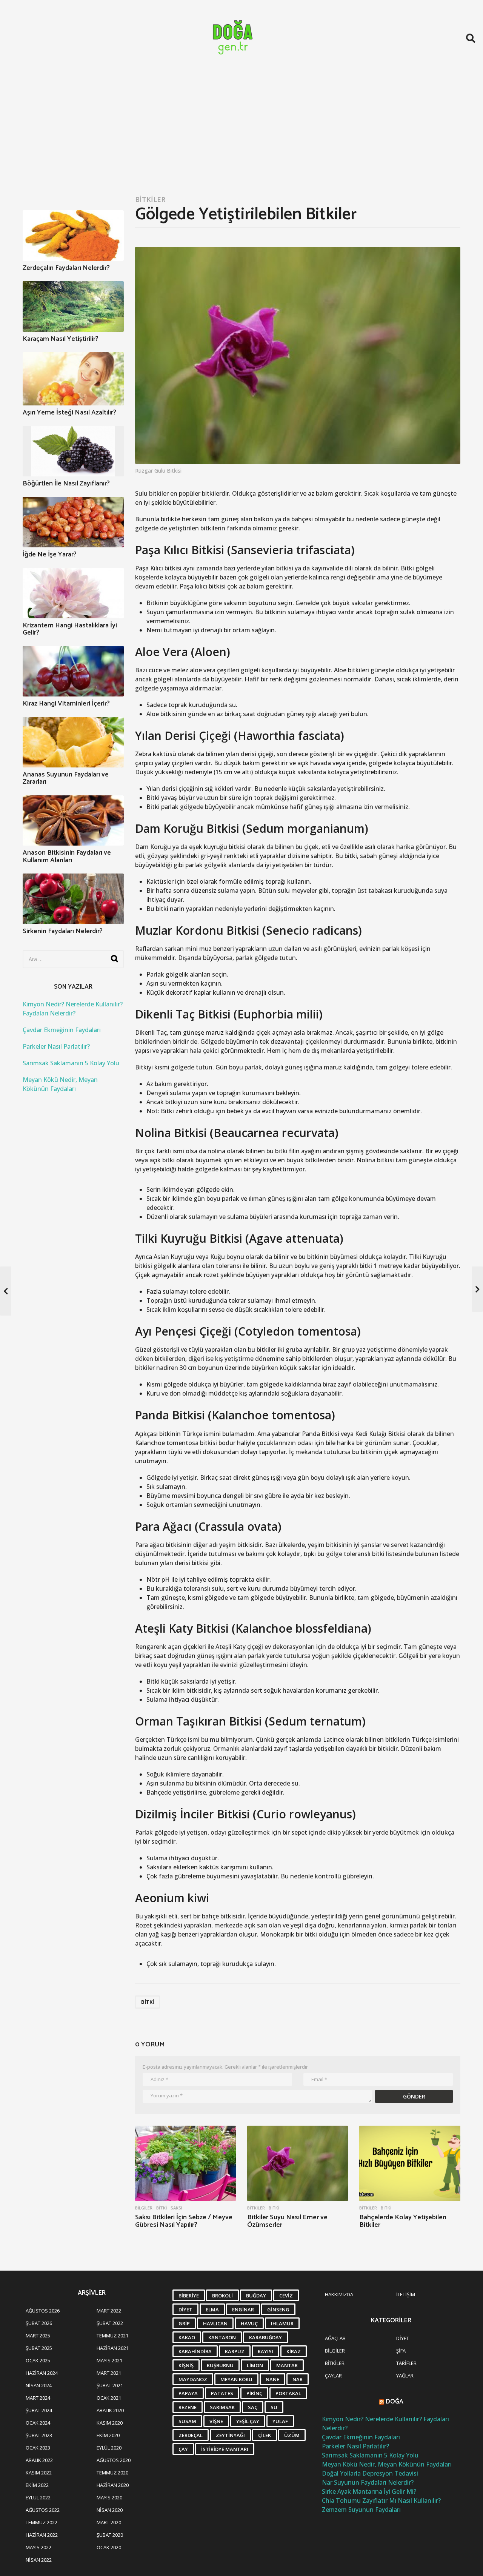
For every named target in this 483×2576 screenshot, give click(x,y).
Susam (187, 2421)
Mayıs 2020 (109, 2497)
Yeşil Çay (248, 2421)
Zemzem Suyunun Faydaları (361, 2510)
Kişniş (186, 2365)
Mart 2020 (109, 2522)
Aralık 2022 (39, 2460)
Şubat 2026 (39, 2323)
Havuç (249, 2323)
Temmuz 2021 (112, 2336)
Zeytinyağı (230, 2435)
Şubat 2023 (39, 2435)
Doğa (395, 2402)
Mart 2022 (109, 2311)
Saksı (176, 2208)
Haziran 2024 (42, 2373)
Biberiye (189, 2296)
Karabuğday (265, 2337)
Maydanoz (193, 2379)
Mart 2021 (109, 2373)
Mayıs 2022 (38, 2547)
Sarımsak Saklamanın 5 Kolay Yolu (71, 1063)
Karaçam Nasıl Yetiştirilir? (61, 339)
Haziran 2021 (113, 2348)
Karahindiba (195, 2351)
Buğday (256, 2296)
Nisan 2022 (39, 2560)
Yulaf (280, 2421)
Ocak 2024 (38, 2423)
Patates (222, 2393)
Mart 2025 (38, 2336)
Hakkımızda (339, 2294)
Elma (212, 2309)
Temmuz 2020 (112, 2473)
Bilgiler (144, 2208)
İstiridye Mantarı (225, 2449)
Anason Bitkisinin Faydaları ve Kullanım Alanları (67, 856)
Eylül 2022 (38, 2497)
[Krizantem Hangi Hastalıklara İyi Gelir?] (73, 593)
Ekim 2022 (37, 2485)
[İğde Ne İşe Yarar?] (73, 522)
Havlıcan (215, 2323)
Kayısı (265, 2351)
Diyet (185, 2309)
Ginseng (278, 2309)
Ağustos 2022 (43, 2510)
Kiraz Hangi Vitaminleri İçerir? (66, 704)
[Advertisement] (241, 133)
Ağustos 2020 (114, 2460)
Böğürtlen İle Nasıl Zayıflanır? (66, 484)
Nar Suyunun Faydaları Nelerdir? (368, 2482)
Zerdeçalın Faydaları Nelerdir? (66, 268)
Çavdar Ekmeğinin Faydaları (62, 1030)
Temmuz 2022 (42, 2522)
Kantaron (222, 2337)
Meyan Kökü (236, 2379)
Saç (253, 2407)
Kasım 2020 (110, 2423)
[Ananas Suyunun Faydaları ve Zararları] (73, 742)
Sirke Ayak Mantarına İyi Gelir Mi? (369, 2491)
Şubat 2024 (39, 2410)
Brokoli (222, 2296)
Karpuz (235, 2351)
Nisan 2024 (39, 2385)
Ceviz (286, 2296)
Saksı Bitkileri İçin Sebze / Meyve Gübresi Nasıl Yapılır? (184, 2221)
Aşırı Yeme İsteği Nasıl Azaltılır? (69, 413)
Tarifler (406, 2363)
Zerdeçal (191, 2435)
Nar (298, 2379)
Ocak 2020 (109, 2547)
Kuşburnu (220, 2365)
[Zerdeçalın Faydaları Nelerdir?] (73, 236)
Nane (272, 2379)
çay (183, 2449)
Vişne (216, 2421)
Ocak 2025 (38, 2360)
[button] (471, 38)
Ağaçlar (335, 2338)
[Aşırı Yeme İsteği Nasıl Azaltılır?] (73, 379)
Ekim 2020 (108, 2435)
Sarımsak (222, 2407)
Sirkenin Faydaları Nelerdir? (63, 931)
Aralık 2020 (110, 2410)
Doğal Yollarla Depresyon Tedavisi (370, 2473)
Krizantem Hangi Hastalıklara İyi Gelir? (70, 629)
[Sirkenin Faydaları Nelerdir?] (73, 899)
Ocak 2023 (38, 2448)
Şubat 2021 (110, 2385)
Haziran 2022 (42, 2535)
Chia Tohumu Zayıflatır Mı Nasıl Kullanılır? (381, 2501)
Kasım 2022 (39, 2473)
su (274, 2407)
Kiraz (294, 2351)
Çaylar (333, 2376)
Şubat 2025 (39, 2348)
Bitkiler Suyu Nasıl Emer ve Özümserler (287, 2221)
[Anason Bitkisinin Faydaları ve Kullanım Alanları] (73, 821)
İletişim (406, 2294)
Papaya (188, 2393)
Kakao (187, 2337)
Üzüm (292, 2435)
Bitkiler (150, 199)
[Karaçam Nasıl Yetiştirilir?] (73, 307)
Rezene (188, 2407)
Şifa (401, 2351)
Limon (255, 2365)
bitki (148, 2002)
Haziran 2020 (113, 2485)
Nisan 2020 (110, 2510)
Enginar (243, 2309)
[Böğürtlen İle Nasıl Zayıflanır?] (73, 451)
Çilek (265, 2435)
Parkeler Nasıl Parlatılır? (56, 1046)
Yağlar (405, 2376)
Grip (184, 2323)
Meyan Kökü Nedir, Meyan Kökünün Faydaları (387, 2464)
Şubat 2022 (110, 2323)
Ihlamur (282, 2323)
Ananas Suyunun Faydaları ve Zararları (66, 778)
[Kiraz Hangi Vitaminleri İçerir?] (73, 671)
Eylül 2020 (109, 2448)
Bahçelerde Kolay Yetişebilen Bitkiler (403, 2221)
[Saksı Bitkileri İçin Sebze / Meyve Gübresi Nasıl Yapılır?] (185, 2164)
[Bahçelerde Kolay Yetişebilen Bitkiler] (410, 2164)
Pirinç (254, 2393)
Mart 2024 (38, 2398)
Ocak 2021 (109, 2398)
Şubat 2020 (110, 2535)
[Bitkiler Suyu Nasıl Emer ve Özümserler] (298, 2164)
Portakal (288, 2393)
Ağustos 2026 (43, 2311)
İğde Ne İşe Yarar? (50, 555)
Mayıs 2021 (109, 2360)
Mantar (287, 2365)
